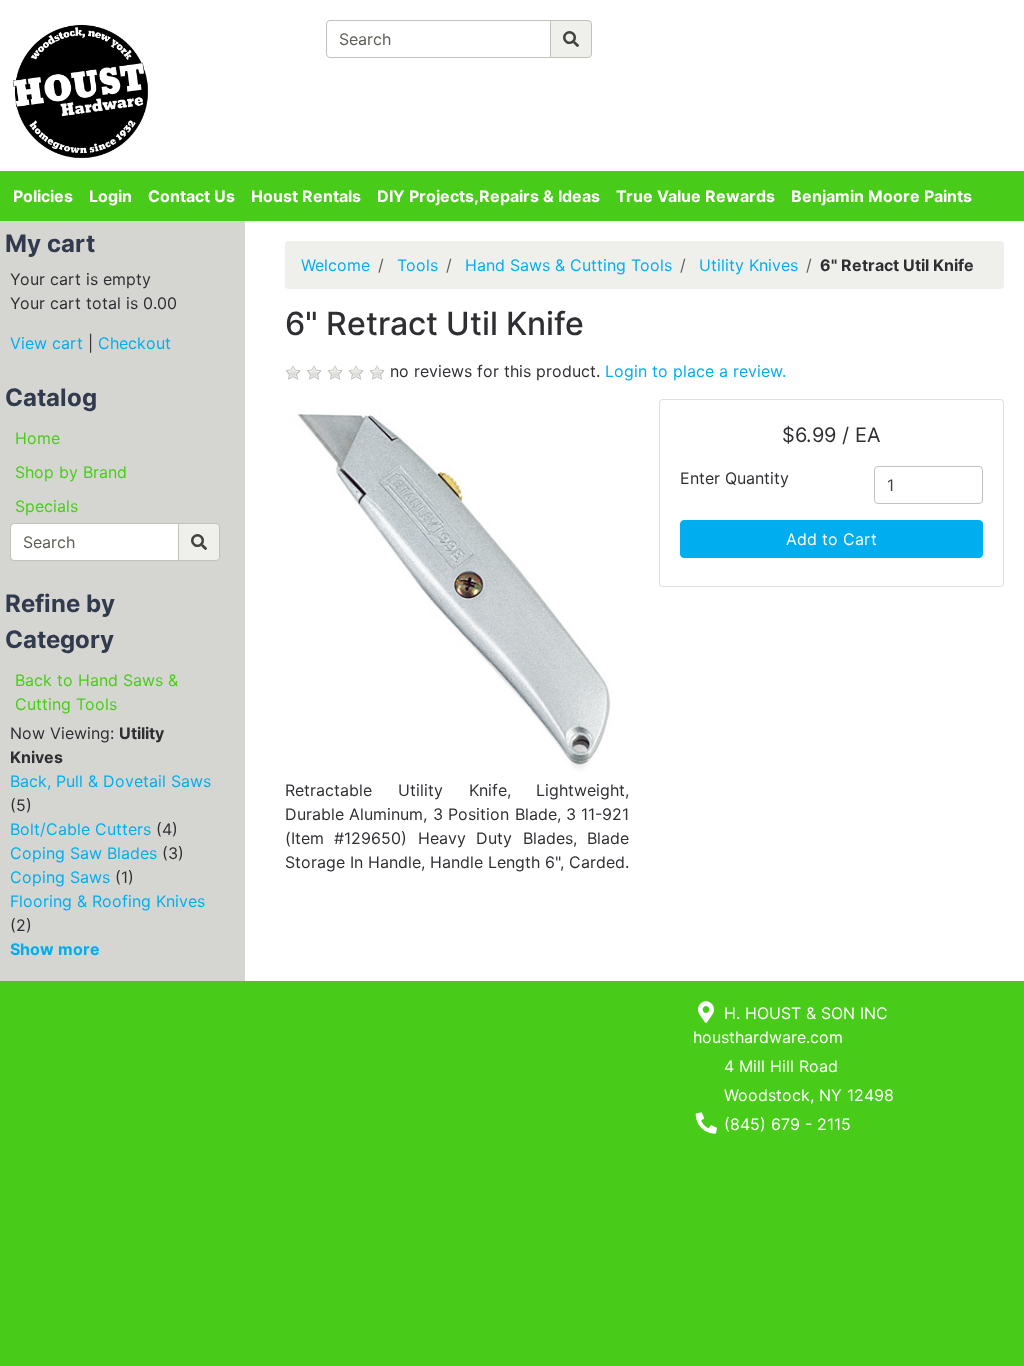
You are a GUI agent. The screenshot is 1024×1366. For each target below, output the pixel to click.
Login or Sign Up (917, 64)
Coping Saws (60, 877)
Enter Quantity (734, 478)
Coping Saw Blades (83, 853)
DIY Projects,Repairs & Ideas (488, 196)
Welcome (335, 265)
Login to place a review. (695, 371)
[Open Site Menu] (834, 32)
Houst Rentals (306, 196)
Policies (43, 196)
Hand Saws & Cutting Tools (568, 265)
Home (37, 438)
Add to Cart (831, 539)
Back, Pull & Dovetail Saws (110, 781)
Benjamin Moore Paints (881, 196)
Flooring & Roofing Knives (107, 901)
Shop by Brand (71, 472)
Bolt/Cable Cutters (80, 829)
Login (110, 196)
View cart (46, 343)
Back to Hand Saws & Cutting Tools (96, 692)
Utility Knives (748, 265)
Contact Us (191, 196)
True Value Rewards (695, 196)
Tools (417, 265)
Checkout (134, 343)
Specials (46, 506)
